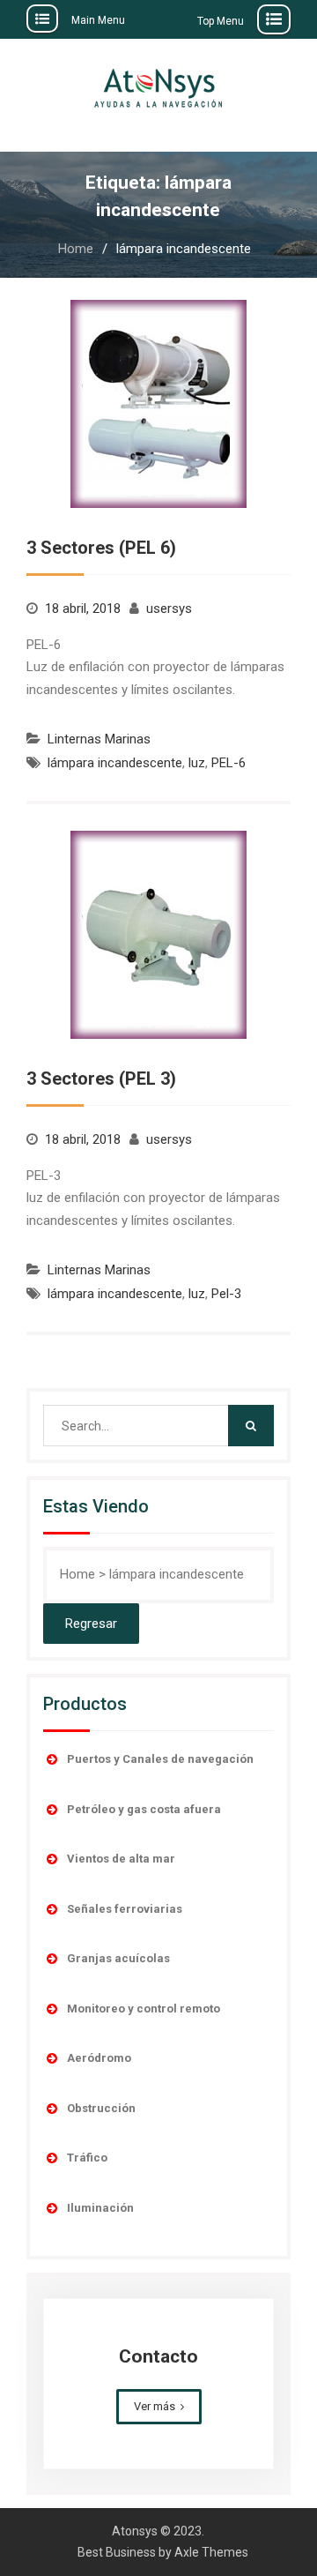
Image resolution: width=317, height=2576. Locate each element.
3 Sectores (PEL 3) (101, 1079)
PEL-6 (229, 763)
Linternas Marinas (99, 739)
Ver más (155, 2406)
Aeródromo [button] (99, 2058)
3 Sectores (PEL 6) (101, 548)
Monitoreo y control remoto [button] (144, 2009)
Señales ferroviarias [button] (125, 1909)
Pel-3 (226, 1294)
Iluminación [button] (100, 2208)
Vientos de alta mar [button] (121, 1859)
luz (197, 763)
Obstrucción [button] (101, 2108)
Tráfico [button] (87, 2158)
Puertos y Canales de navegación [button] (160, 1759)
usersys (169, 609)
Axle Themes (211, 2552)
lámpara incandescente (115, 763)
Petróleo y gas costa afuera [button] (144, 1809)
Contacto (158, 2356)
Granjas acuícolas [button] (118, 1958)
